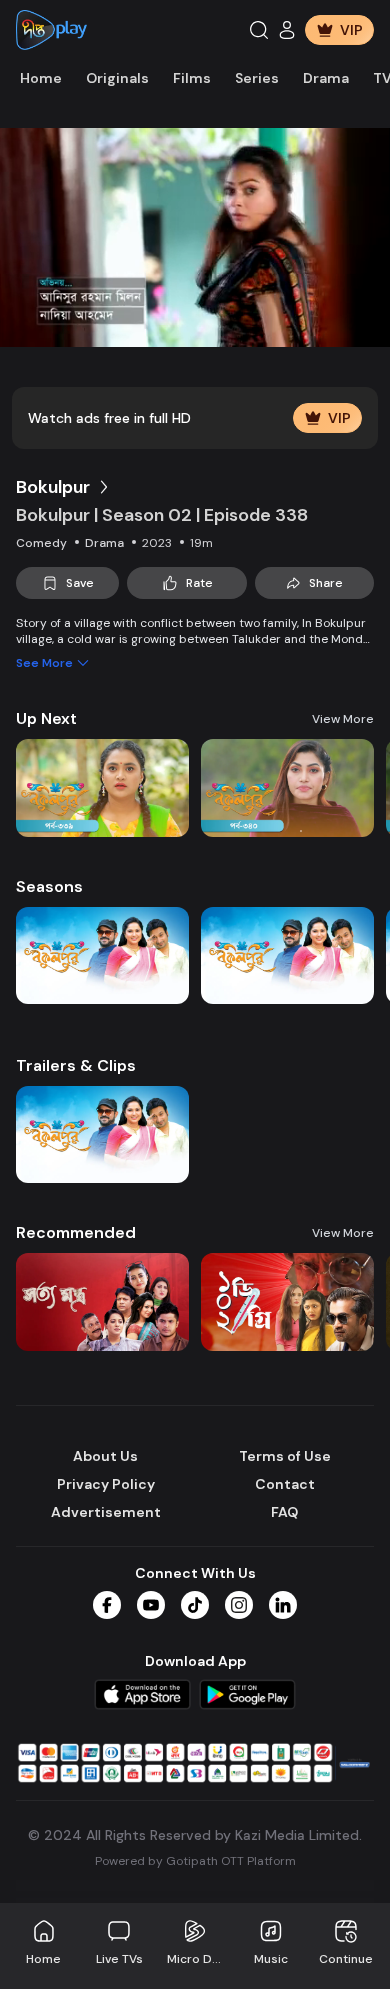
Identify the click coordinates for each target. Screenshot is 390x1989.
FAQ (284, 1512)
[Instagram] (239, 1605)
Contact (285, 1484)
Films (192, 78)
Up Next (46, 718)
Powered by (195, 1861)
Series (257, 78)
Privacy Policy (106, 1484)
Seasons (49, 886)
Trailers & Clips (76, 1065)
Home (41, 78)
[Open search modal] (259, 30)
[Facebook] (107, 1605)
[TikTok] (195, 1605)
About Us (105, 1456)
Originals (117, 78)
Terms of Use (285, 1456)
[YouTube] (151, 1605)
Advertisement (106, 1512)
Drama (326, 78)
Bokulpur (53, 487)
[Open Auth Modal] (287, 30)
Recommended (76, 1232)
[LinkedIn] (283, 1605)
